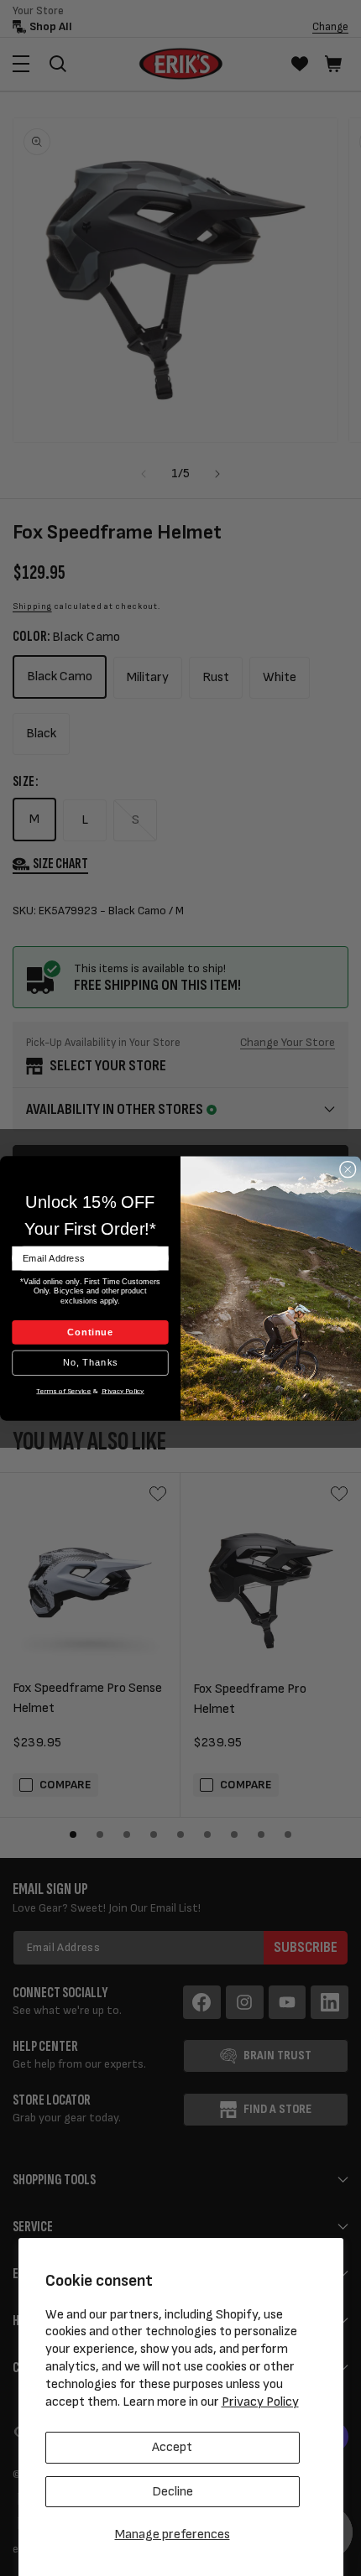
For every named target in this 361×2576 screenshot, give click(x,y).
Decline (173, 2492)
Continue (91, 1331)
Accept (172, 2447)
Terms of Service (63, 1390)
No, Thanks (91, 1362)
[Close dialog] (348, 1169)
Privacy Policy (260, 2402)
